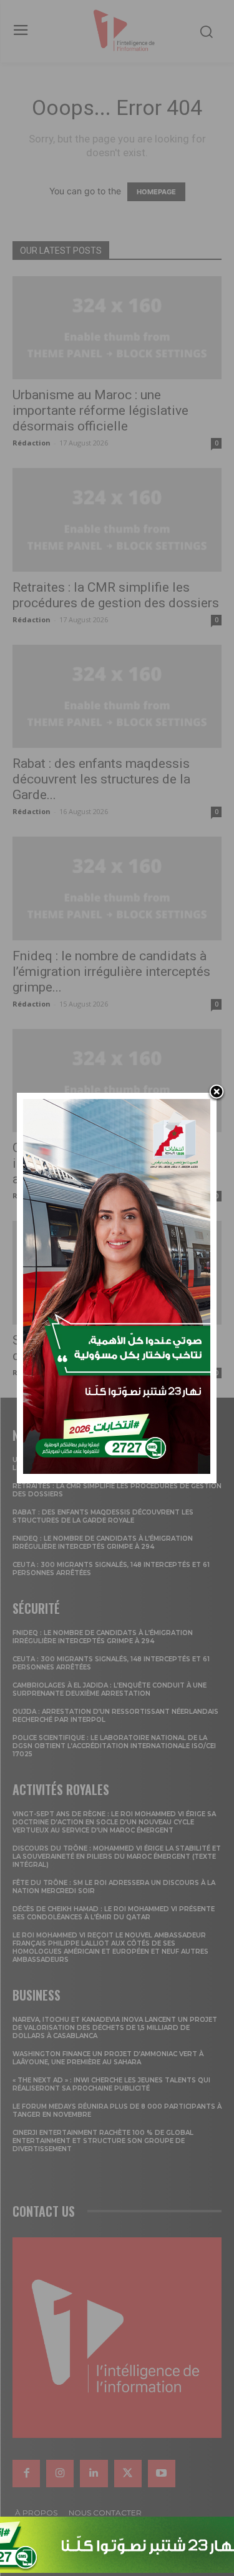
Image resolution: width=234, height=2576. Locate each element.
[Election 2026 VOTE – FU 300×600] (117, 1470)
